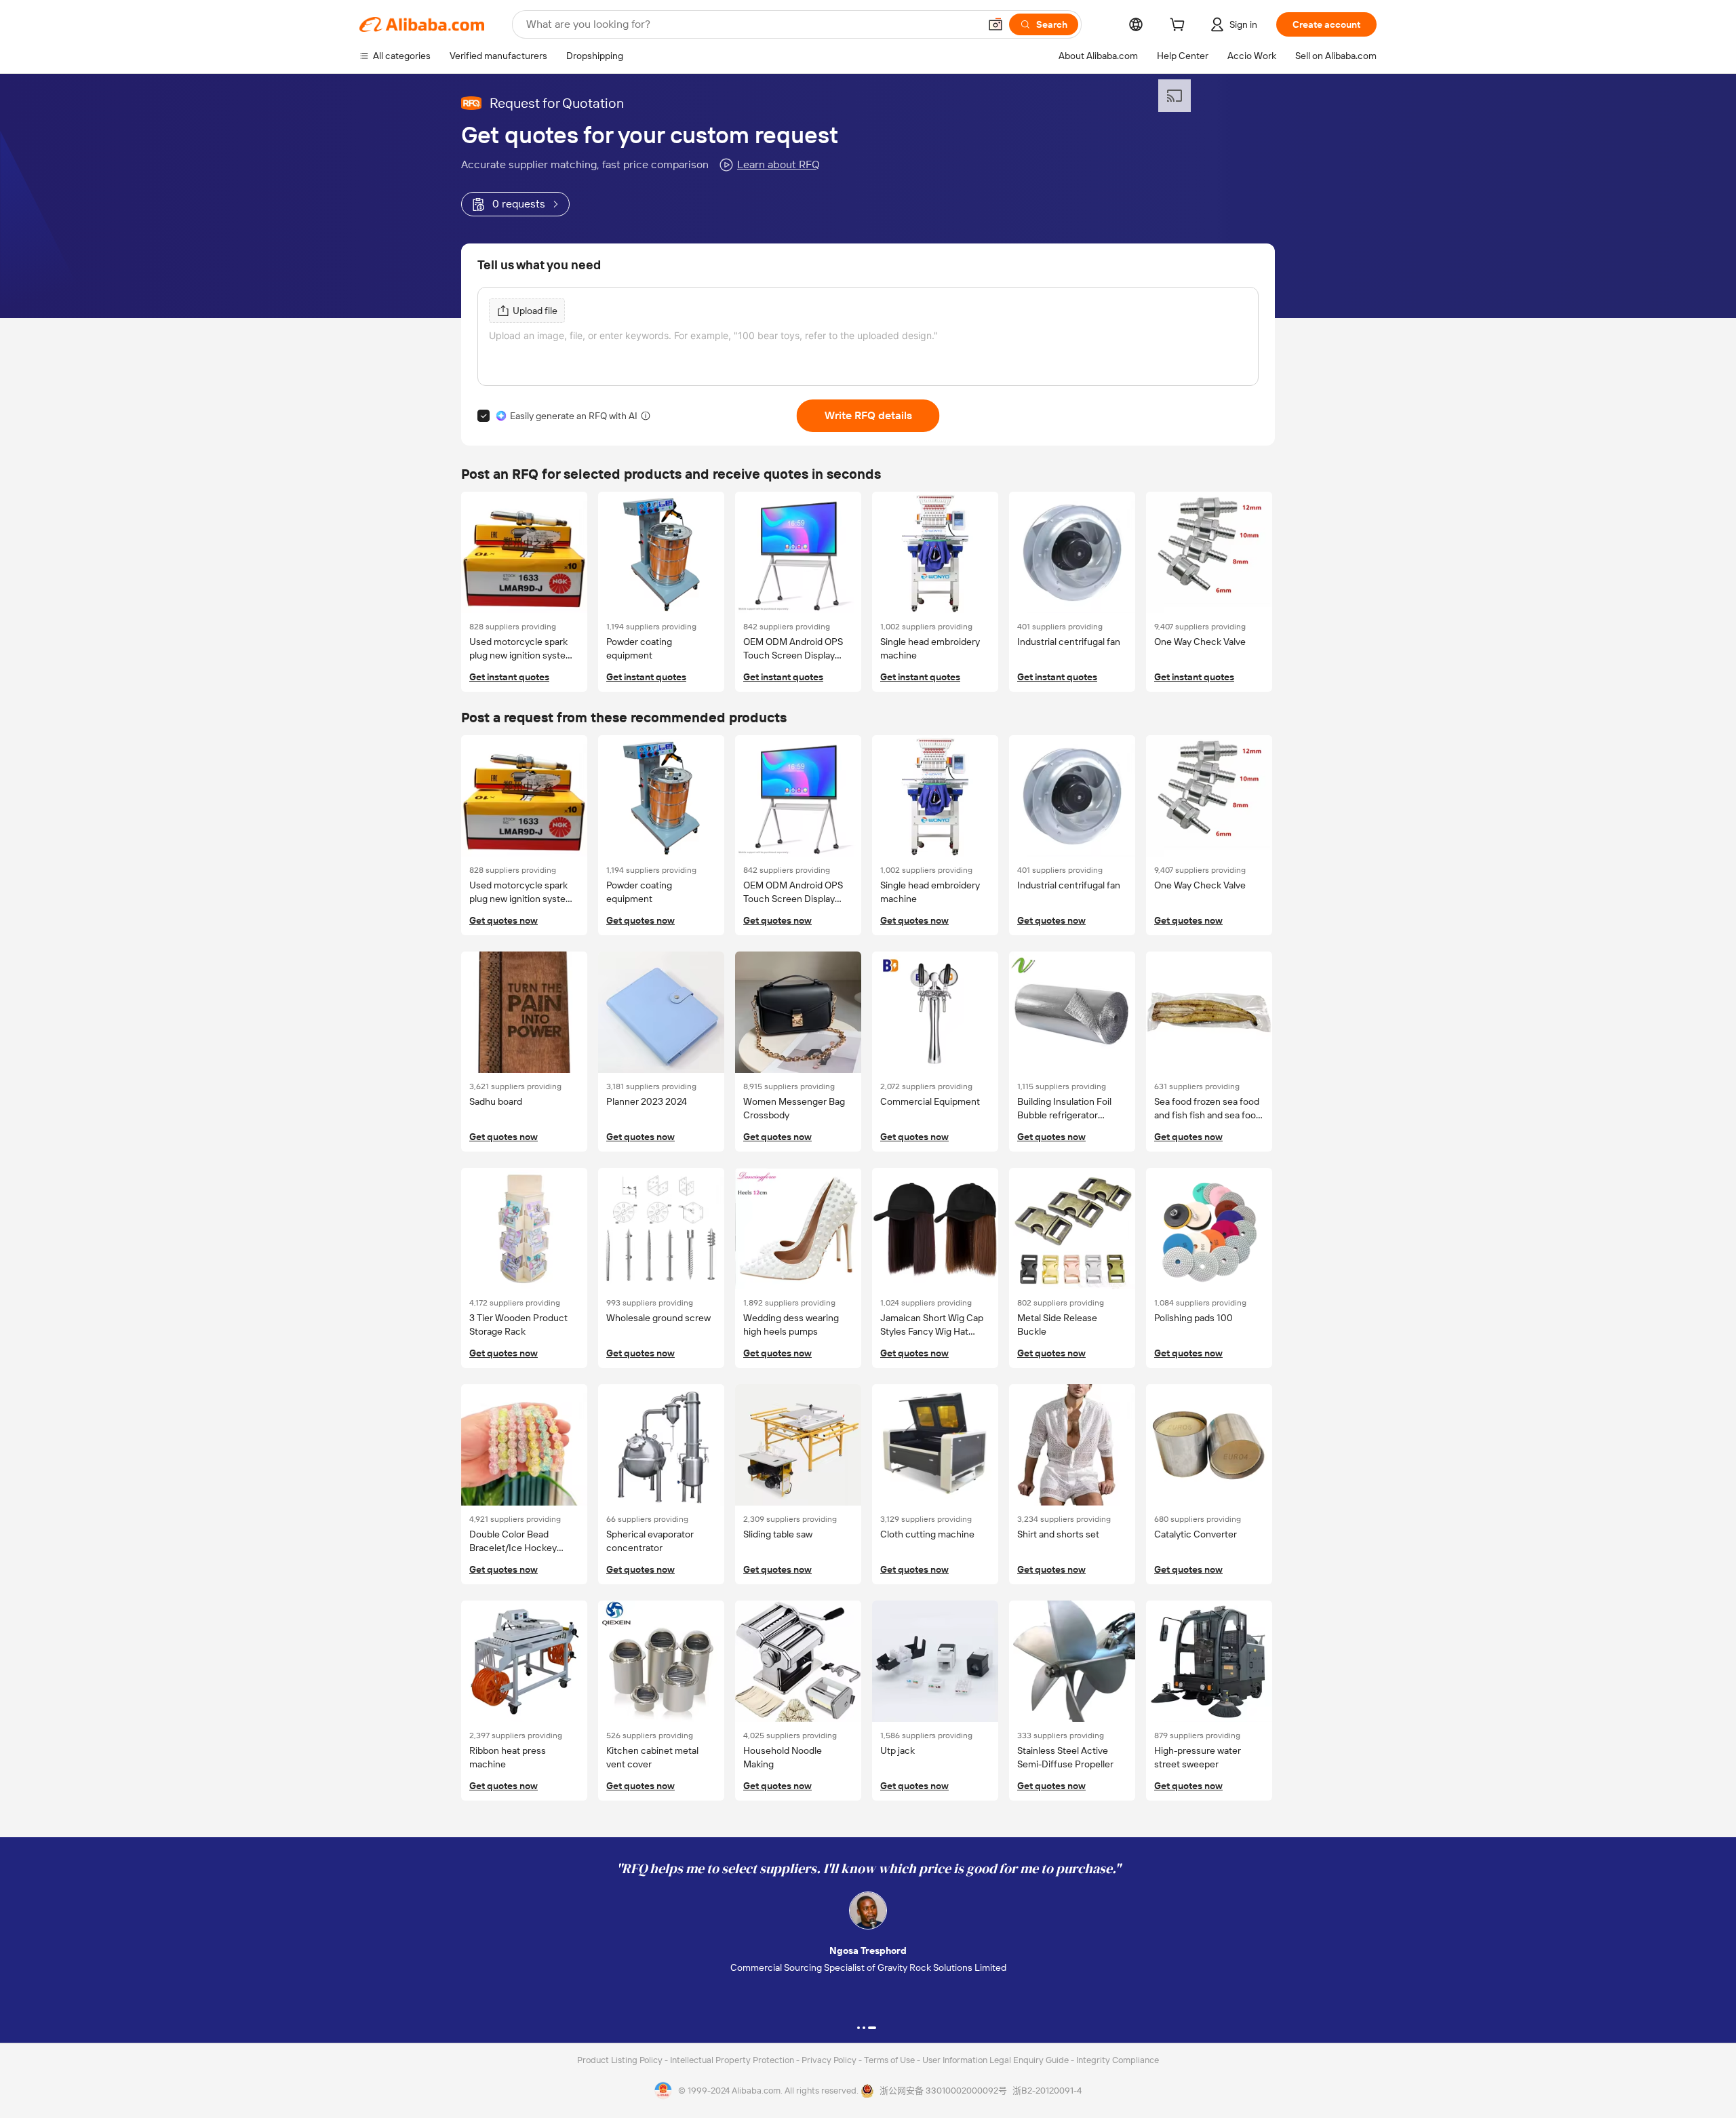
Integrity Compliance (1118, 2060)
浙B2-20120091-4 (1047, 2091)
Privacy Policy (830, 2060)
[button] (995, 24)
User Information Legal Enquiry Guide (995, 2060)
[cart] (1180, 26)
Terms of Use (890, 2060)
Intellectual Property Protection (733, 2060)
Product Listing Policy (621, 2060)
